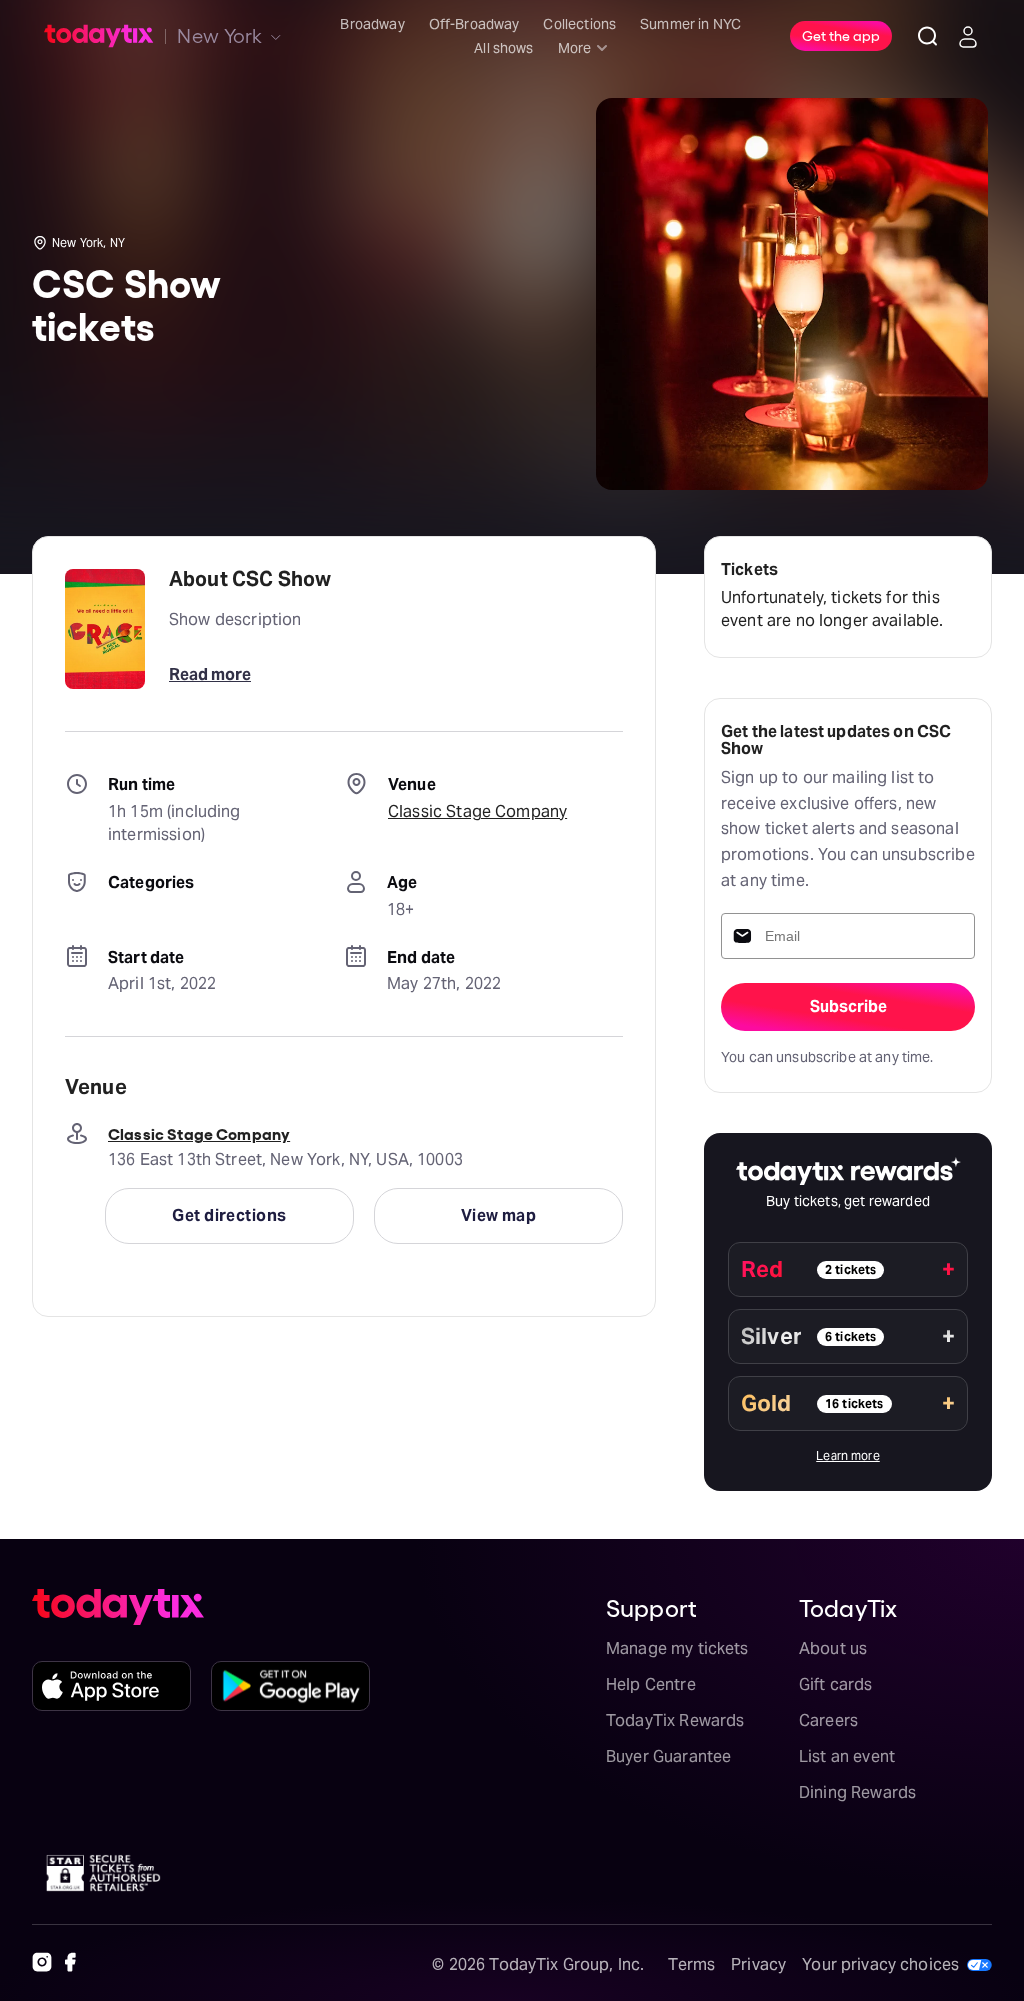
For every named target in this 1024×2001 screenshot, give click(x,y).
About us (833, 1648)
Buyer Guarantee (668, 1756)
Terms (691, 1964)
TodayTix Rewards (675, 1720)
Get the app (841, 35)
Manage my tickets (677, 1648)
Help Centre (651, 1684)
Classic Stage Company (477, 811)
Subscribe (848, 1006)
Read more (210, 674)
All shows (503, 48)
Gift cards (836, 1684)
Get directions (229, 1215)
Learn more (848, 1455)
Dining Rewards (857, 1792)
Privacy (758, 1964)
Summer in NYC (690, 24)
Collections (579, 24)
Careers (828, 1720)
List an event (847, 1756)
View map (499, 1215)
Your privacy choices (880, 1964)
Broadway (372, 24)
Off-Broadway (474, 24)
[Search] (928, 36)
